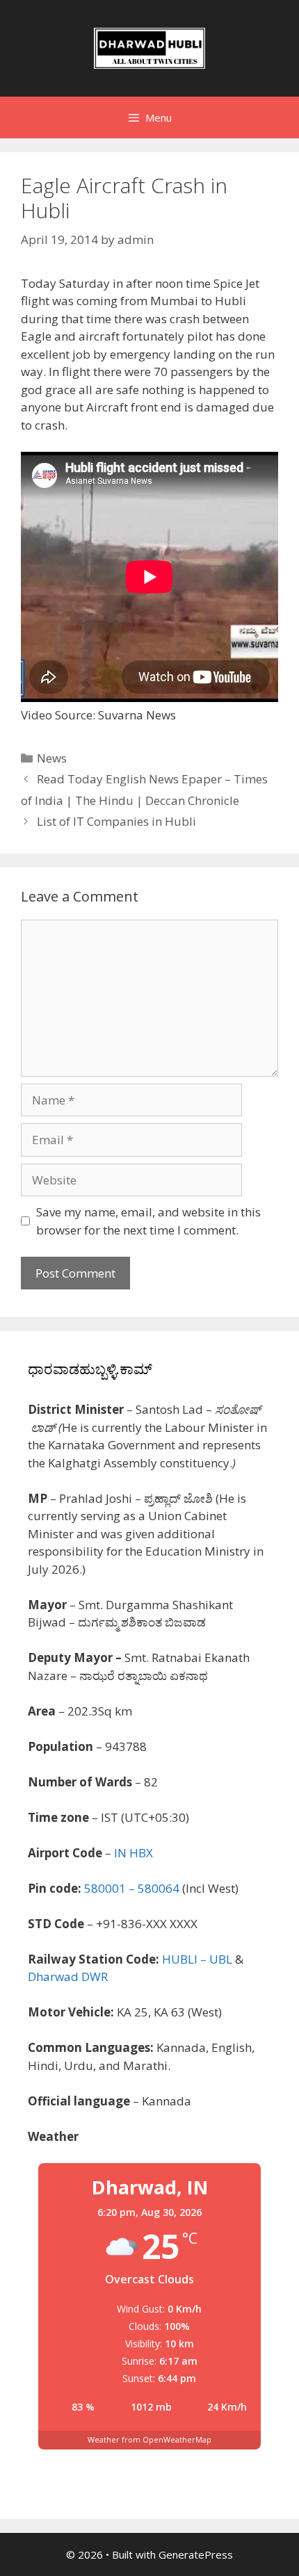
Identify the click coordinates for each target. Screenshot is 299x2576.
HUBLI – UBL (197, 1959)
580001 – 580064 (132, 1888)
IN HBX (134, 1853)
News (52, 758)
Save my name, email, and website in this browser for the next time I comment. (148, 1221)
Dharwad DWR (68, 1976)
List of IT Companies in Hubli (116, 821)
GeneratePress (196, 2554)
